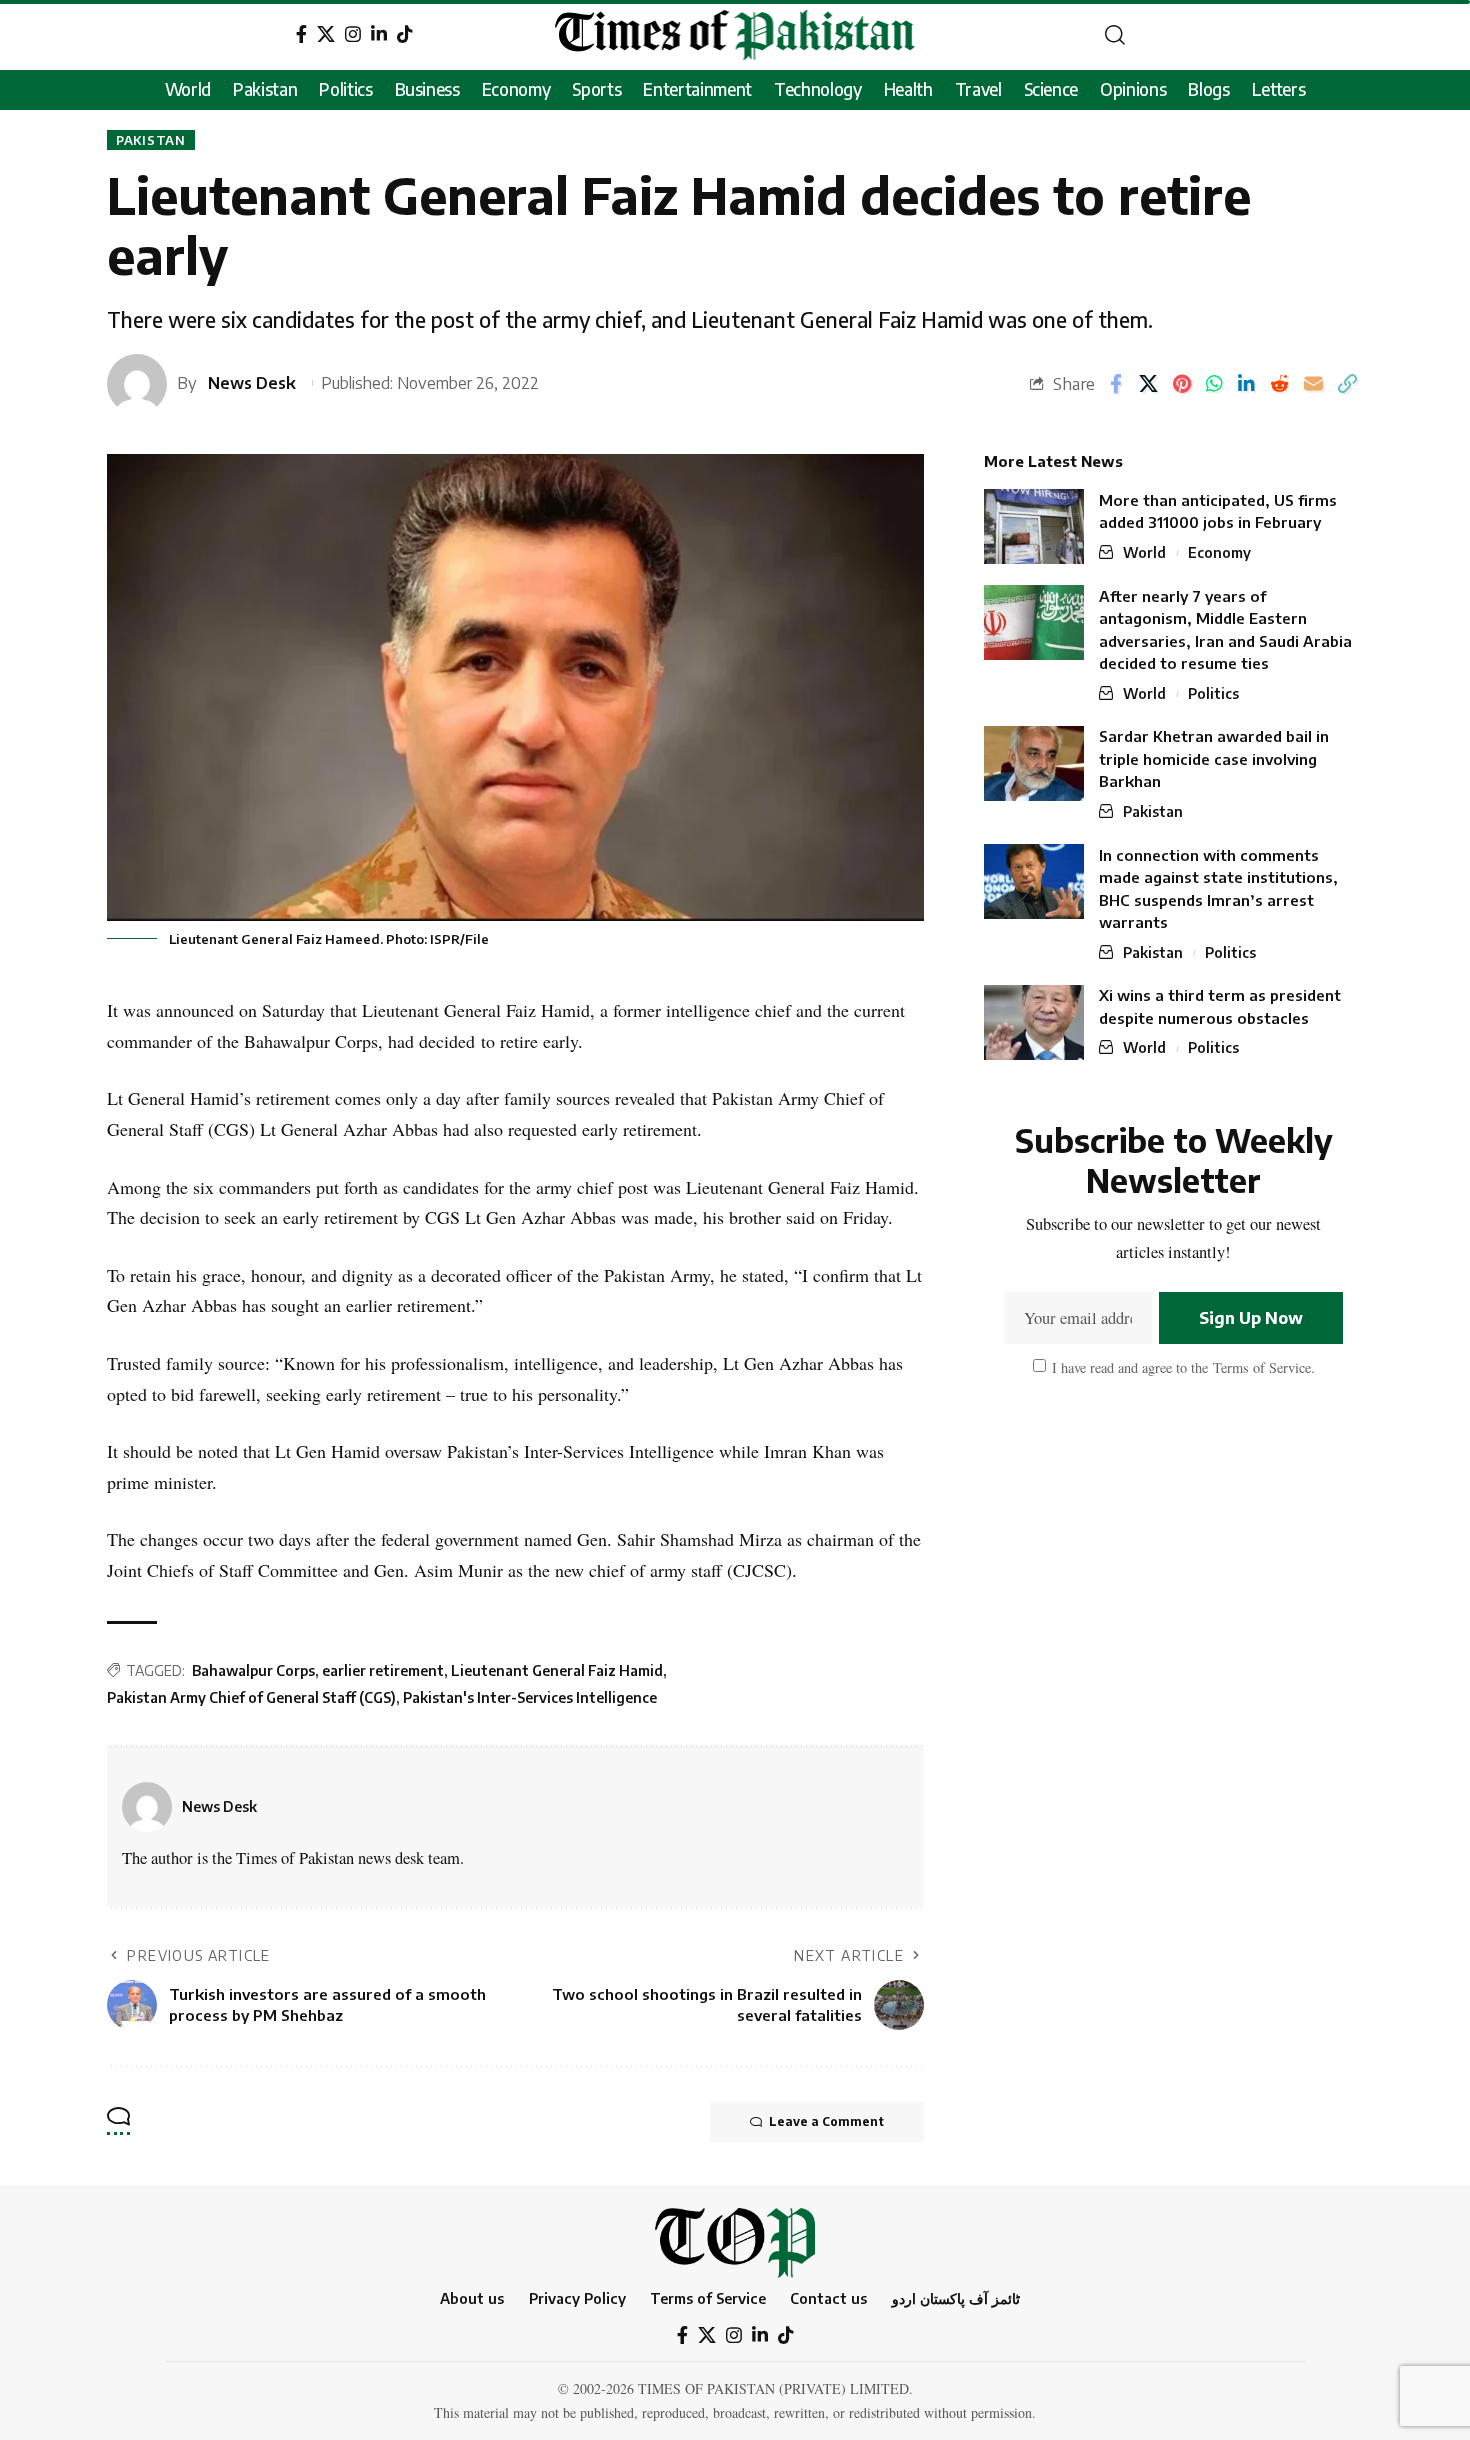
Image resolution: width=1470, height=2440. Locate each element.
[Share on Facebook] (1116, 384)
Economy (1219, 552)
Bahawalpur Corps (253, 1670)
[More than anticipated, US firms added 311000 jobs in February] (1034, 526)
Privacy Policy (577, 2298)
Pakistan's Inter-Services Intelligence (530, 1697)
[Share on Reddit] (1279, 384)
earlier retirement (383, 1670)
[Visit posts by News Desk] (147, 1807)
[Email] (1313, 384)
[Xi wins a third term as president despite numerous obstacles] (1034, 1022)
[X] (326, 34)
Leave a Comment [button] (826, 2121)
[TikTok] (405, 34)
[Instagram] (353, 34)
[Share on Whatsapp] (1214, 384)
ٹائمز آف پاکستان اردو (956, 2298)
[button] (1115, 35)
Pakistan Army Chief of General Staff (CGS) (251, 1697)
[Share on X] (1148, 384)
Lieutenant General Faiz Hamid (557, 1670)
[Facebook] (301, 34)
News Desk (252, 382)
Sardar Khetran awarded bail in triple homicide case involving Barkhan (1214, 759)
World (1144, 552)
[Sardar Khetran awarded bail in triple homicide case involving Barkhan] (1034, 763)
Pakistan (151, 140)
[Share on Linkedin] (1246, 384)
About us (472, 2298)
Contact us (828, 2298)
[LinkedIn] (379, 34)
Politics (1213, 693)
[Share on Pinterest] (1182, 384)
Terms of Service (1259, 1367)
